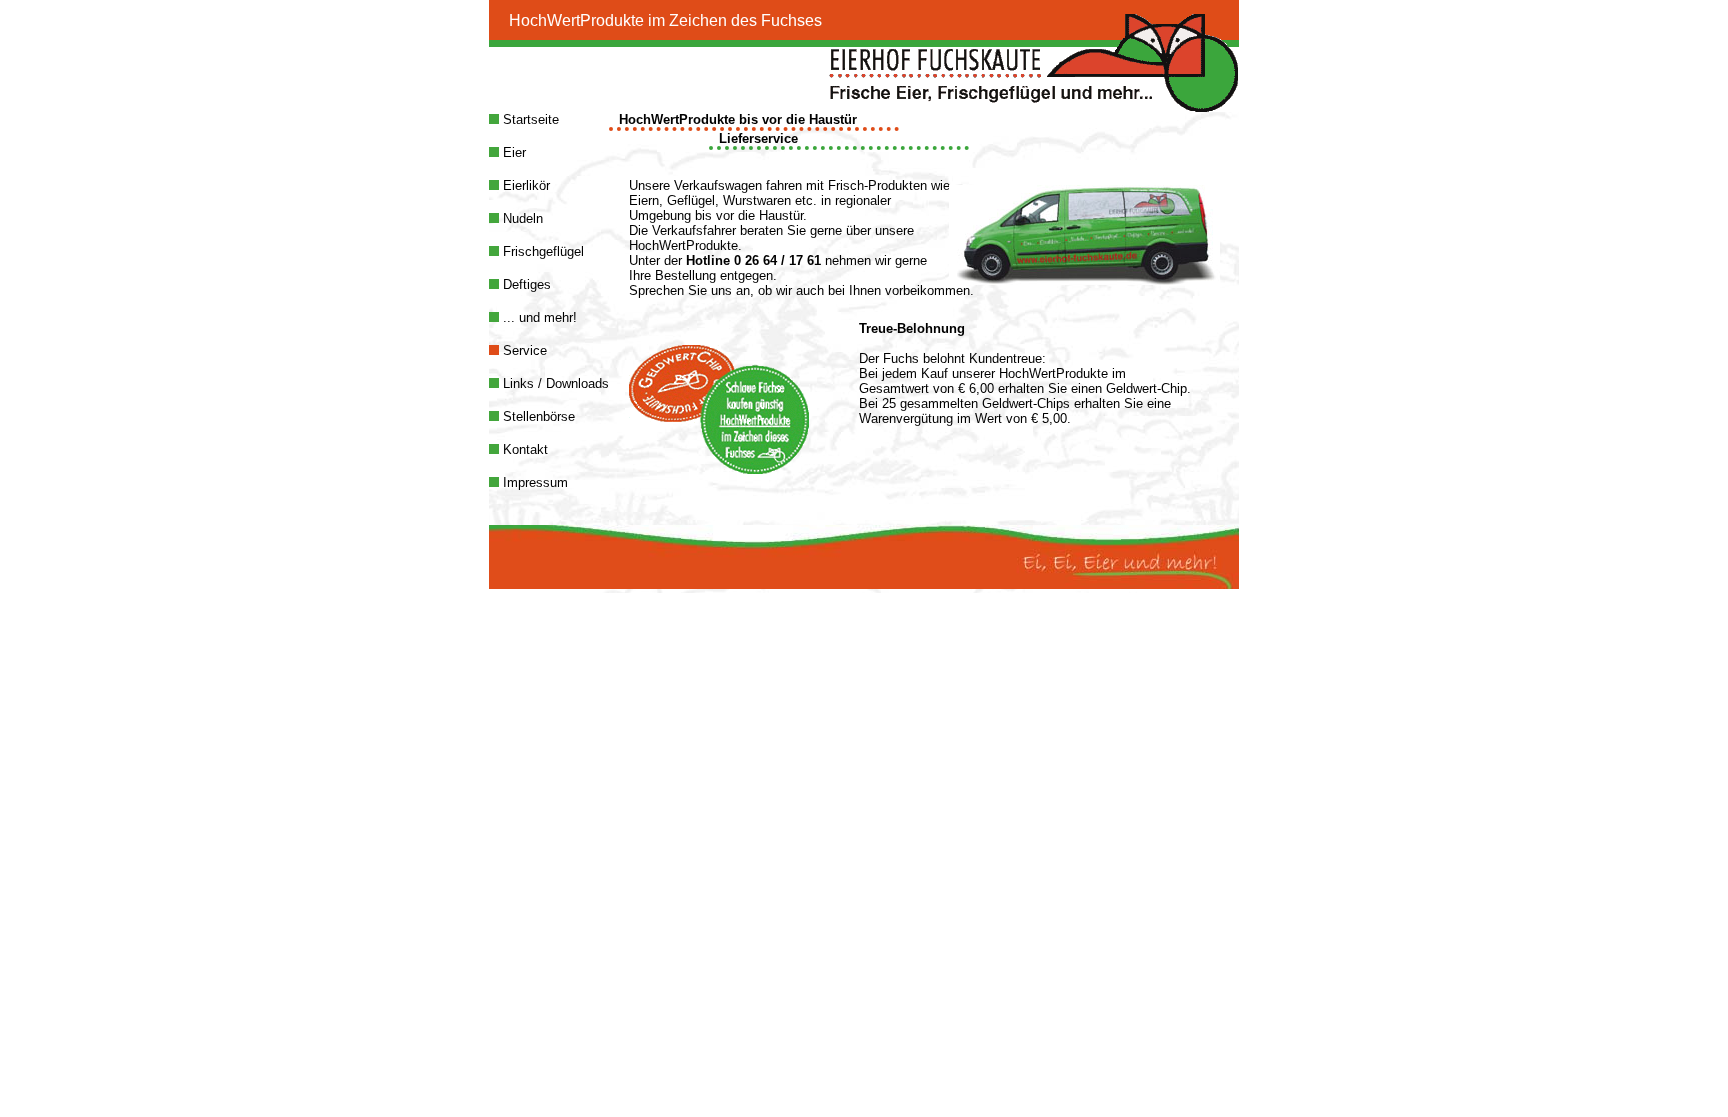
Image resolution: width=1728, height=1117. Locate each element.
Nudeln (521, 218)
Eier (512, 152)
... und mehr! (538, 317)
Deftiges (525, 284)
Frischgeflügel (541, 251)
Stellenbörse (537, 416)
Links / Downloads (554, 383)
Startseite (529, 119)
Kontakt (523, 449)
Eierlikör (524, 185)
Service (523, 350)
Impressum (533, 482)
